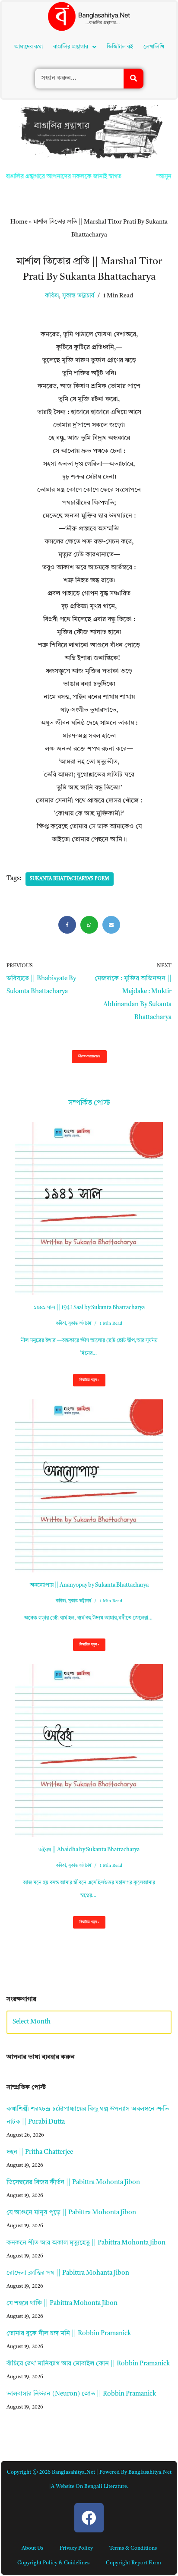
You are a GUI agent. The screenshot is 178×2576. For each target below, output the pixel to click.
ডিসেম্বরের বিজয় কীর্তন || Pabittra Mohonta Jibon (73, 2063)
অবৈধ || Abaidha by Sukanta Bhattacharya (89, 1730)
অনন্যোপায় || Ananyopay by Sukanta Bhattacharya (89, 1465)
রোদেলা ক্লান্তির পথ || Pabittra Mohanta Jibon (68, 2153)
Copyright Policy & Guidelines (53, 2443)
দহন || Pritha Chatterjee (40, 2032)
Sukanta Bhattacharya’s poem (70, 759)
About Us (32, 2428)
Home (19, 102)
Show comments (89, 936)
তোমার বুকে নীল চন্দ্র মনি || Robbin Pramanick (69, 2214)
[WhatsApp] (89, 805)
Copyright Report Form (133, 2443)
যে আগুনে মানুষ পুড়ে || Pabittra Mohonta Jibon (71, 2093)
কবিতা (52, 176)
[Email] (111, 805)
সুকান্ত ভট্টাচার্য (78, 176)
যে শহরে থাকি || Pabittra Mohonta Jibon (62, 2183)
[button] (77, 30)
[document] (89, 2516)
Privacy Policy (76, 2428)
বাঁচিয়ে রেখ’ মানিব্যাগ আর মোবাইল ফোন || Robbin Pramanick (88, 2244)
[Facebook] (67, 805)
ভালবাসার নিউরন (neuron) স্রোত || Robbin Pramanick (81, 2274)
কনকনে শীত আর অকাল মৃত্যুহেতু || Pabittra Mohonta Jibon (86, 2123)
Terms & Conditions (133, 2428)
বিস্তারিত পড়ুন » (86, 1263)
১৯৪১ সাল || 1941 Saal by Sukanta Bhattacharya (89, 1188)
